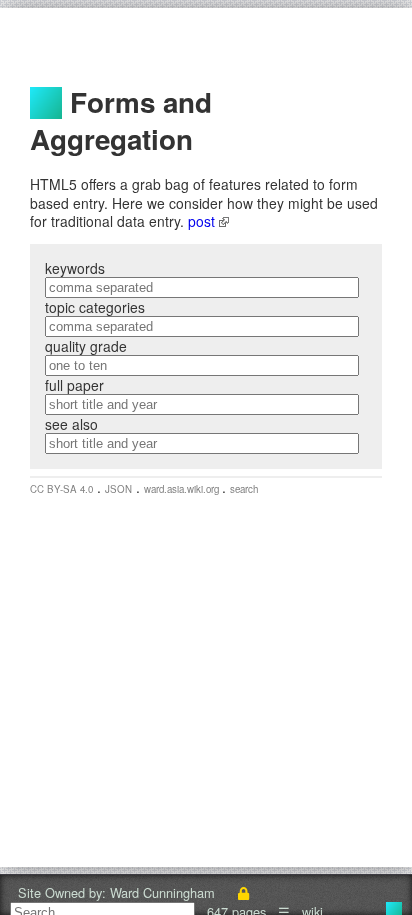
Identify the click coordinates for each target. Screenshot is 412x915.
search (244, 489)
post (203, 221)
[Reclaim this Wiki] (243, 892)
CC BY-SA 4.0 (61, 489)
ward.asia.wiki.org (183, 489)
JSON (118, 489)
